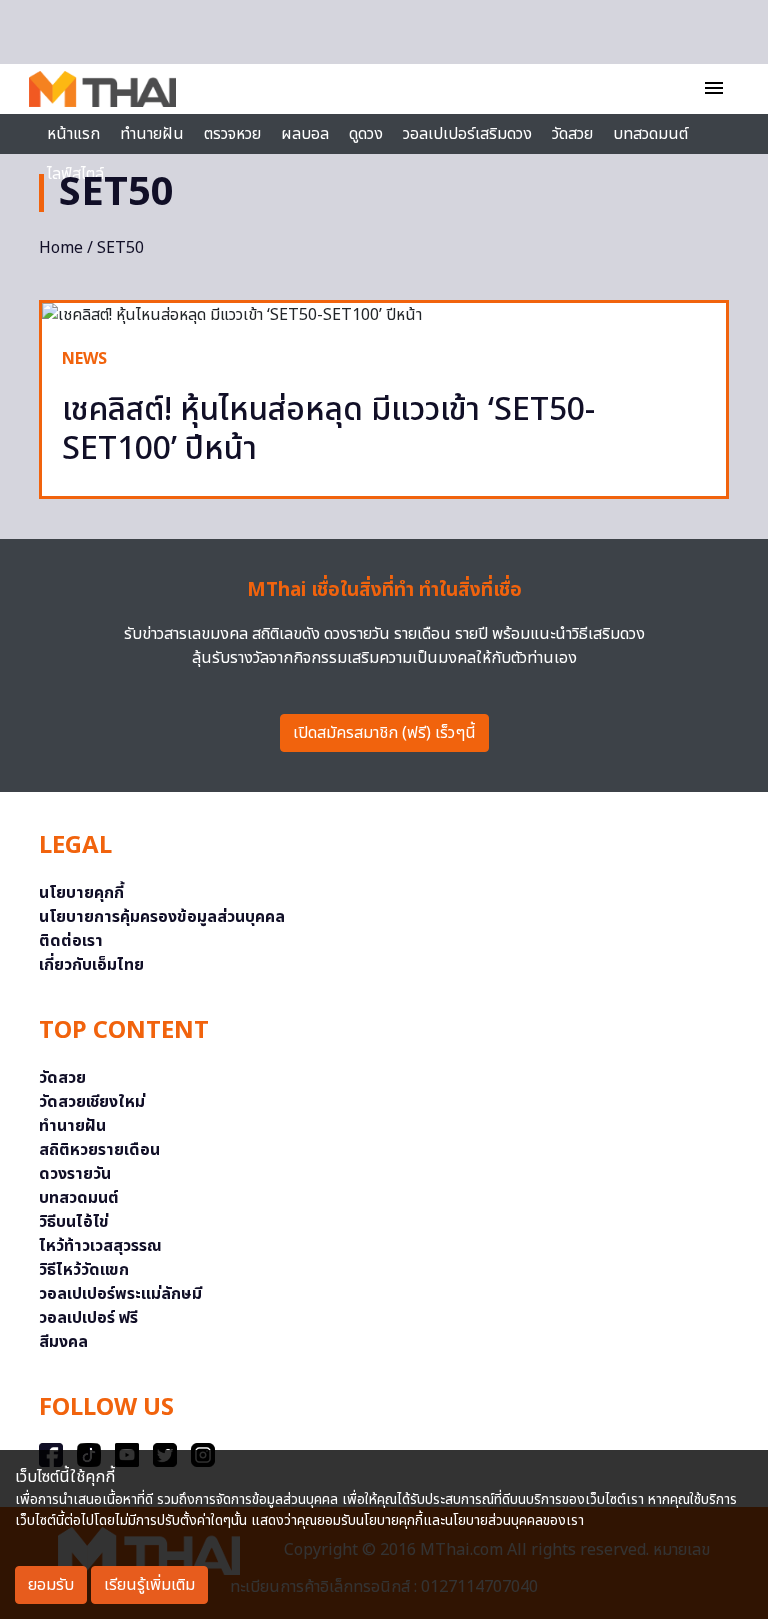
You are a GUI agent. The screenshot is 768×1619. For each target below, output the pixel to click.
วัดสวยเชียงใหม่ (92, 1102)
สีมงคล (63, 1342)
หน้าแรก (73, 134)
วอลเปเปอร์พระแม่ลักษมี (120, 1294)
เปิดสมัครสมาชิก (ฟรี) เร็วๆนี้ (384, 733)
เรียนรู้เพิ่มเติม (149, 1585)
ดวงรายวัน (75, 1174)
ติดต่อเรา (71, 941)
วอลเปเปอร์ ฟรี (88, 1318)
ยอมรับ (51, 1585)
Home (61, 248)
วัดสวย (572, 134)
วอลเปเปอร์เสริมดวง (467, 134)
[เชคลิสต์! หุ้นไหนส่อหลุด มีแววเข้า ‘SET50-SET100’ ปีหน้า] (384, 315)
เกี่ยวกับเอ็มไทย (91, 965)
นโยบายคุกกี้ (81, 893)
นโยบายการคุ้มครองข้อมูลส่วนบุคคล (162, 917)
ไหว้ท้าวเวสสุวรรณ (100, 1246)
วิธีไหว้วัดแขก (84, 1270)
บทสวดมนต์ (650, 134)
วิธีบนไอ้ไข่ (74, 1222)
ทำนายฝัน (152, 134)
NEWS (84, 359)
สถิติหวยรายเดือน (99, 1150)
